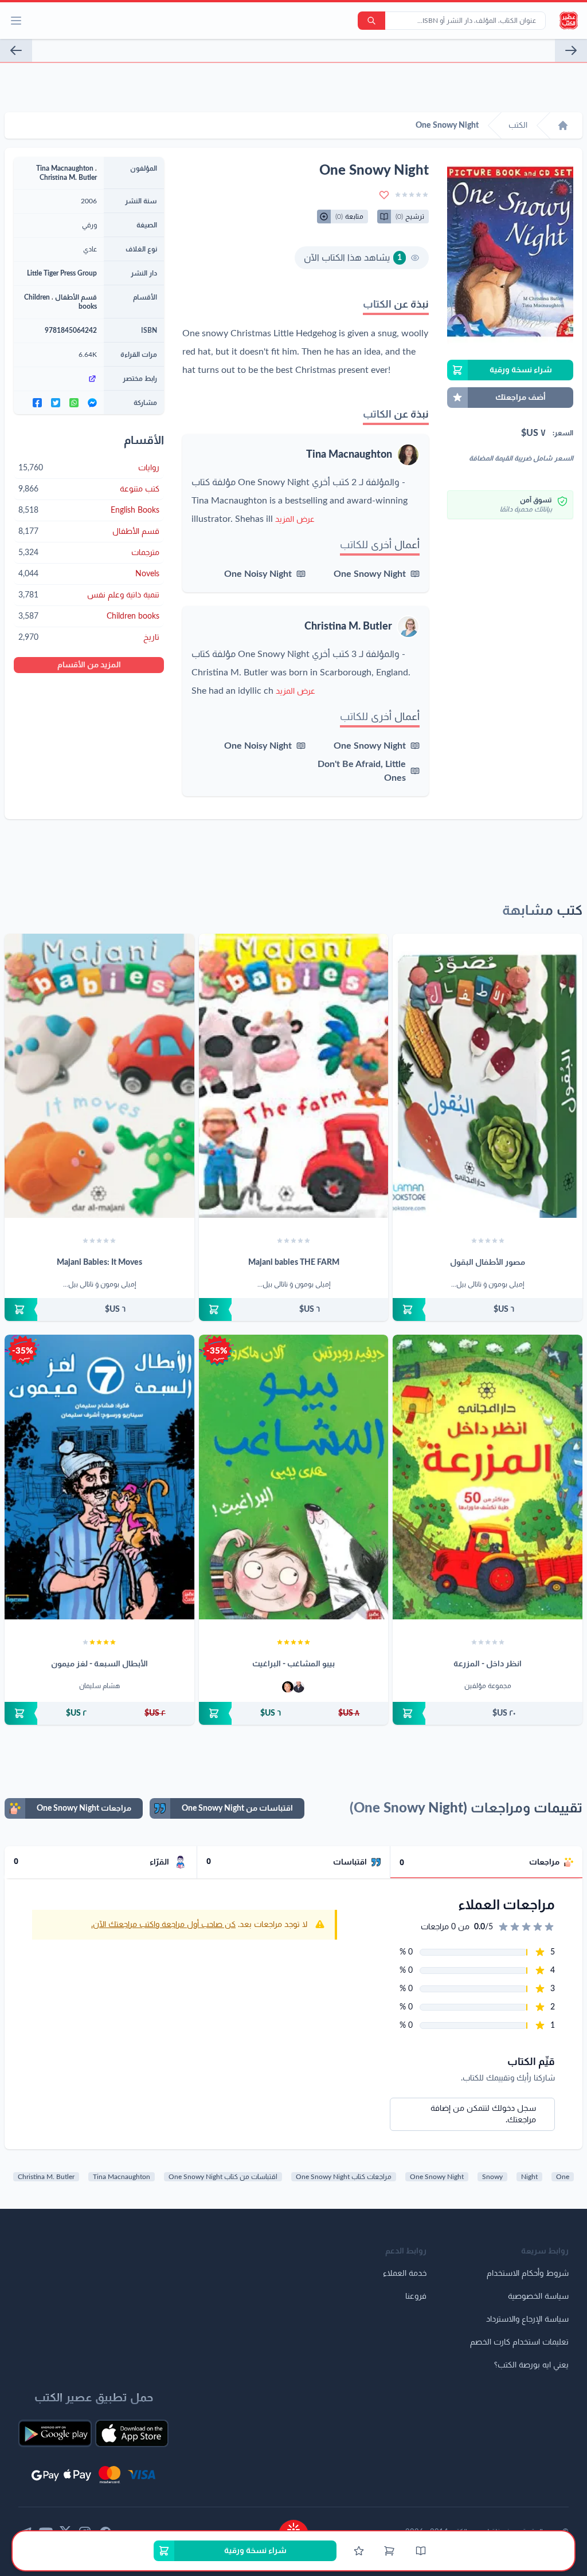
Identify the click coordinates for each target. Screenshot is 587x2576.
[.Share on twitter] (56, 403)
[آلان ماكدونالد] (288, 1687)
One (563, 2177)
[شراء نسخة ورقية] (488, 1309)
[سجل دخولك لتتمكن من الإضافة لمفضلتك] (384, 195)
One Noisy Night (258, 574)
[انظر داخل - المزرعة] (488, 1477)
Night (529, 2177)
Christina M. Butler (348, 627)
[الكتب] (421, 2551)
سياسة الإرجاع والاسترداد (527, 2319)
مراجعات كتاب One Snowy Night (344, 2177)
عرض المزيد (295, 520)
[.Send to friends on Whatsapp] (74, 403)
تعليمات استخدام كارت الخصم (519, 2342)
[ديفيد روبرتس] (299, 1687)
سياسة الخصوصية (538, 2296)
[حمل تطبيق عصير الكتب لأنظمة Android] (55, 2433)
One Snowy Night (370, 574)
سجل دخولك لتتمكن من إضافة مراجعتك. (483, 2114)
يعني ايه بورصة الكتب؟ (531, 2365)
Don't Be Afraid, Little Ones (362, 771)
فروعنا (416, 2296)
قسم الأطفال (76, 297)
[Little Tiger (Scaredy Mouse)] (16, 50)
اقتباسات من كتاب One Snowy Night (223, 2177)
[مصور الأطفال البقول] (488, 1076)
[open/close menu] (16, 21)
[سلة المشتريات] (389, 2551)
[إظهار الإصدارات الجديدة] (293, 2526)
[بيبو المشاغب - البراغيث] (294, 1477)
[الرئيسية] (563, 125)
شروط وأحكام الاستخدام (528, 2274)
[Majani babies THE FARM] (294, 1076)
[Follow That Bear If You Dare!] (571, 50)
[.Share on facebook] (37, 403)
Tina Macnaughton (349, 455)
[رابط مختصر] (59, 379)
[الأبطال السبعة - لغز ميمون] (99, 1477)
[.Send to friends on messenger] (92, 403)
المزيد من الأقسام (89, 665)
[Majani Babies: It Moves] (99, 1076)
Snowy (492, 2177)
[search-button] (371, 21)
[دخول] (359, 2551)
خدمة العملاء (405, 2274)
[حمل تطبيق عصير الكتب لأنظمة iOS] (132, 2433)
